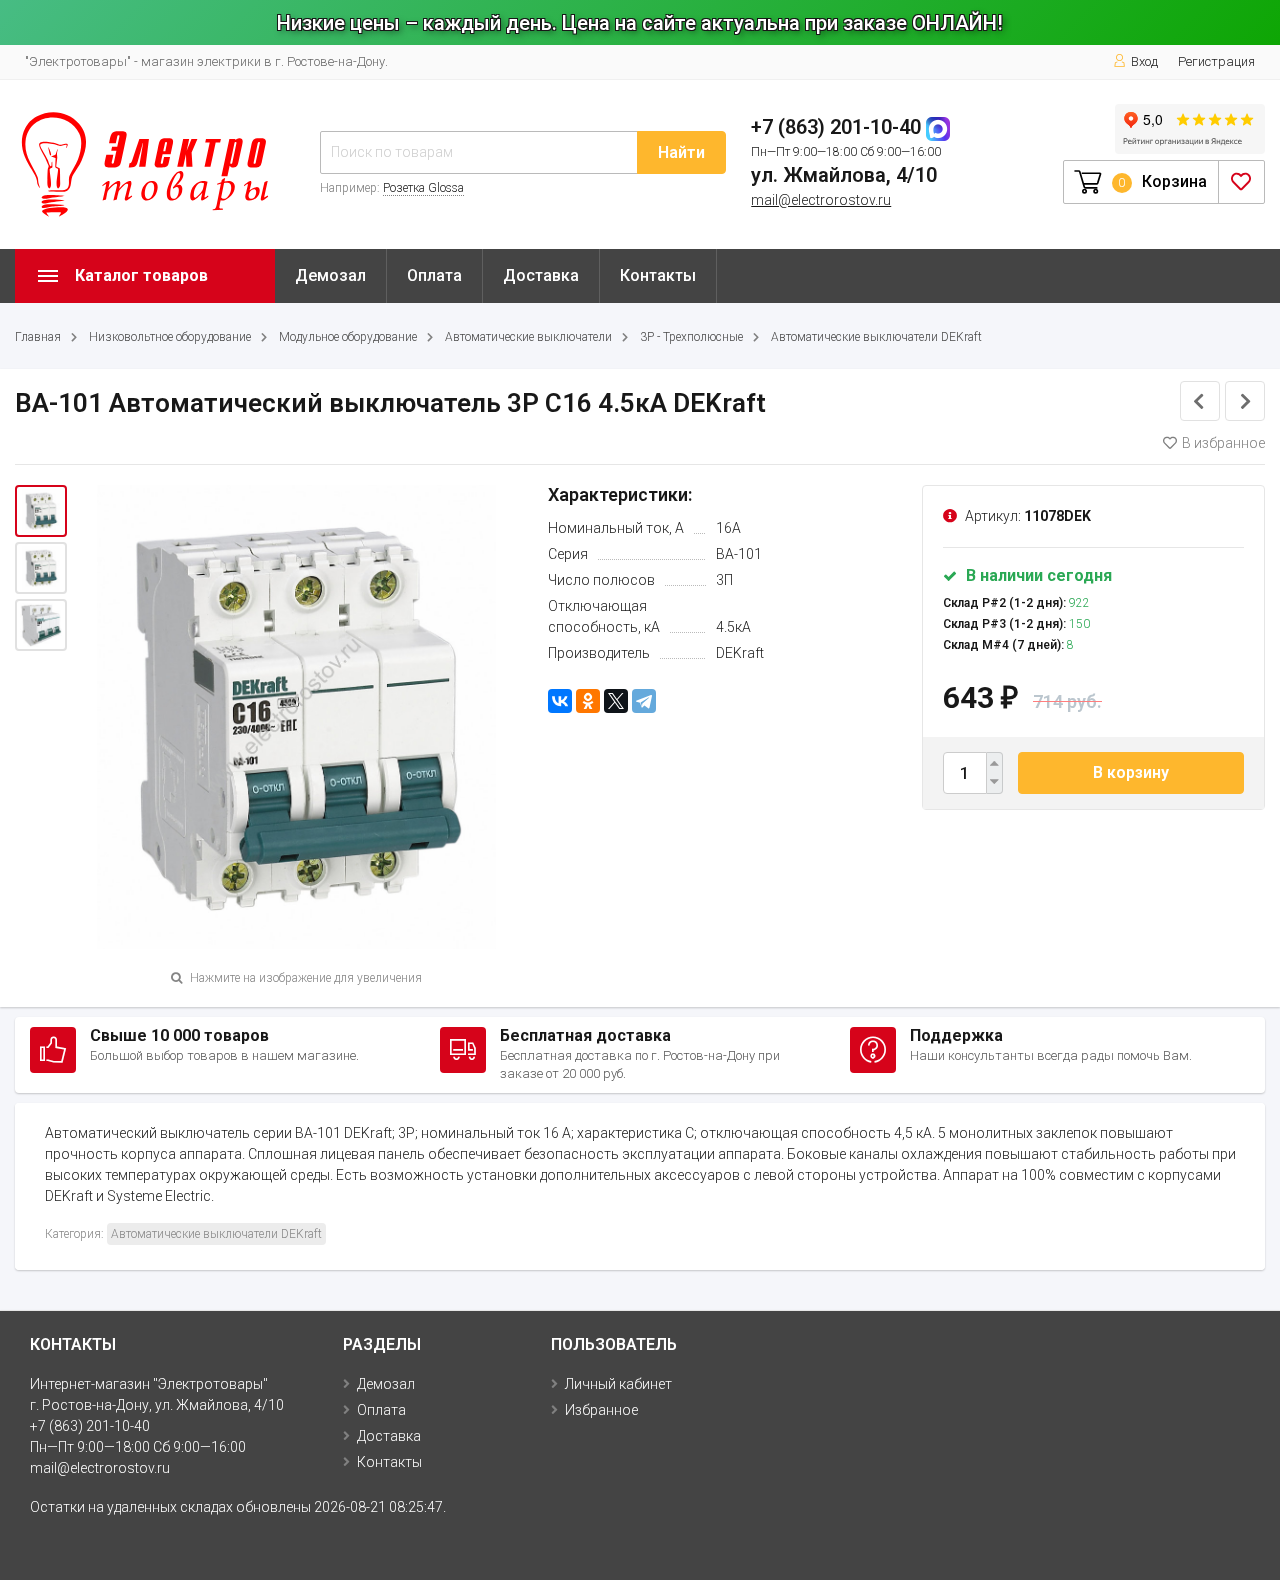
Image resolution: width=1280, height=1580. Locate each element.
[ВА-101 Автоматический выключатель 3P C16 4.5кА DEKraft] (41, 568)
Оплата (434, 275)
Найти (681, 152)
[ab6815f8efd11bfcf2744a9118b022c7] (41, 625)
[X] (616, 701)
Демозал (330, 275)
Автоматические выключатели (528, 337)
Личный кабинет (618, 1384)
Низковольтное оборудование (170, 337)
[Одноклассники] (588, 701)
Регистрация (1216, 61)
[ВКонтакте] (560, 701)
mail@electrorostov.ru (821, 200)
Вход (1144, 61)
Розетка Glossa (423, 188)
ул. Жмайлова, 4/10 (844, 175)
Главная (38, 337)
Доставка (541, 275)
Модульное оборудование (348, 337)
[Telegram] (644, 701)
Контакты (658, 275)
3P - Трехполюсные (691, 337)
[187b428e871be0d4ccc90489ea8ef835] (41, 511)
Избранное (601, 1410)
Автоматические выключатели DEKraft (876, 337)
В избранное (1223, 443)
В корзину (1131, 772)
